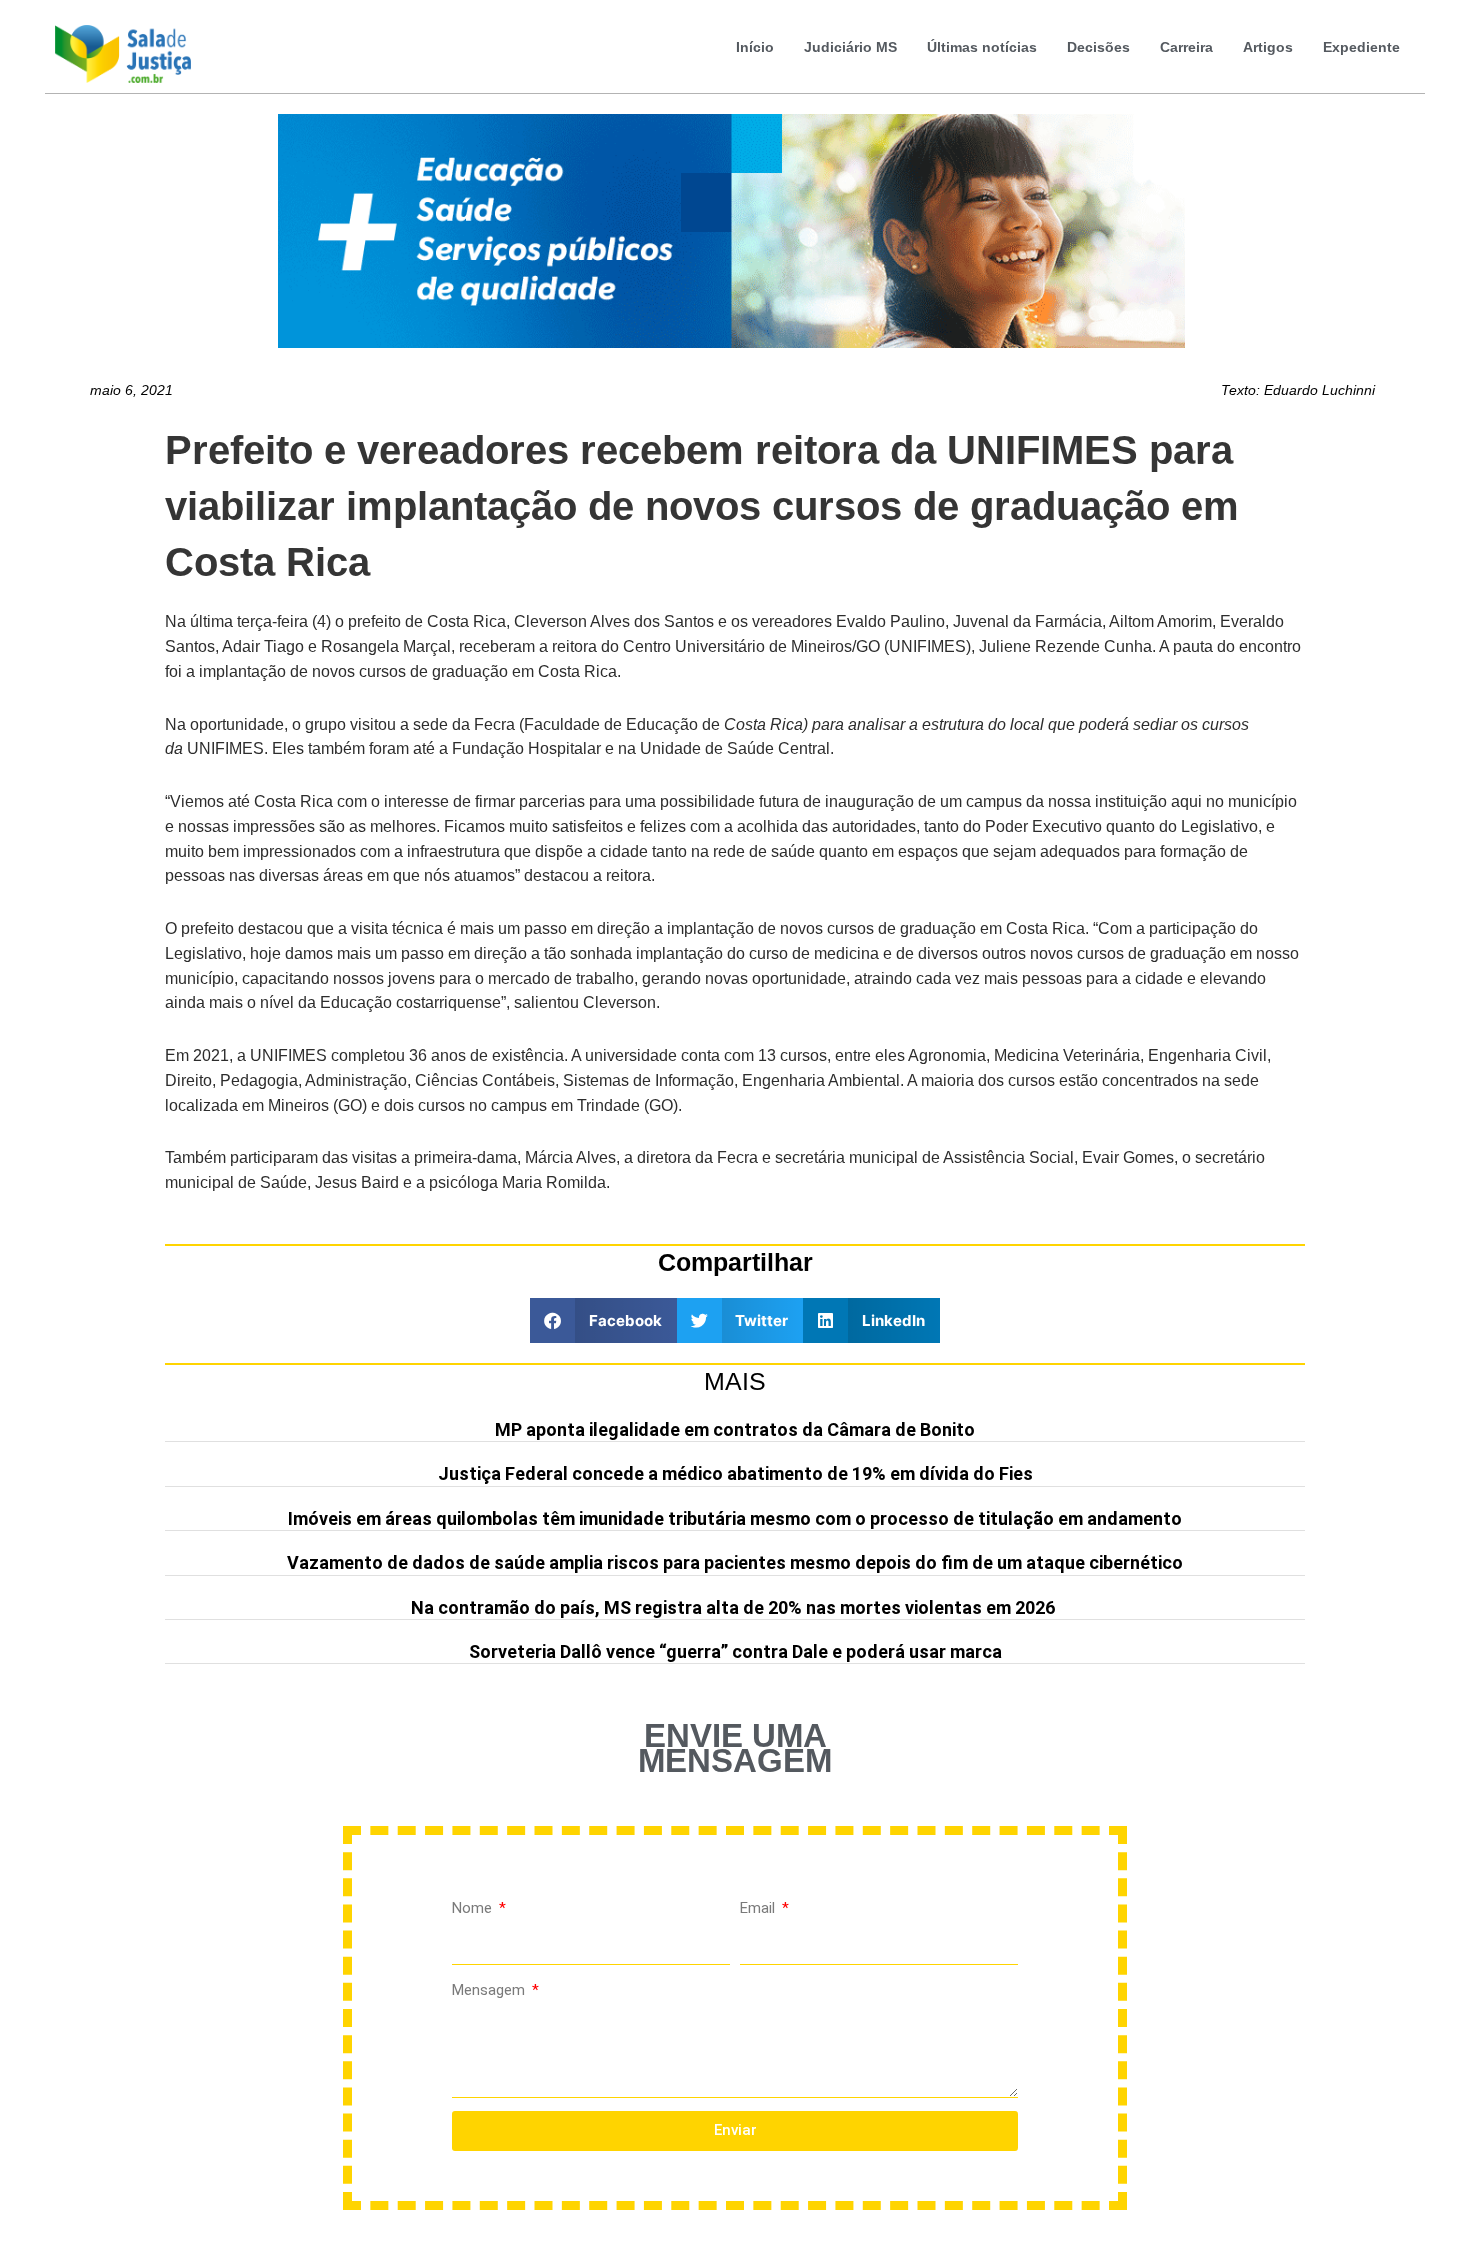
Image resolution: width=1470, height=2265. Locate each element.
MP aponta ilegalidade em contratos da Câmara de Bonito (735, 1429)
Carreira (1186, 47)
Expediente (1361, 47)
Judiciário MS (850, 47)
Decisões (1098, 47)
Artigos (1268, 47)
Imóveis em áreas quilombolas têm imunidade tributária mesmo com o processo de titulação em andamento (735, 1518)
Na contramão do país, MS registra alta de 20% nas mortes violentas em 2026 (735, 1607)
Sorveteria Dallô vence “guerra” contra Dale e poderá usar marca (735, 1651)
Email (759, 1908)
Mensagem (490, 1990)
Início (755, 47)
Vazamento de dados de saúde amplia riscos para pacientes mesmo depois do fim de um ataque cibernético (735, 1562)
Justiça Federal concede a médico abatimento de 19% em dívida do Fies (735, 1473)
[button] (603, 1320)
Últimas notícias (982, 47)
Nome (474, 1908)
